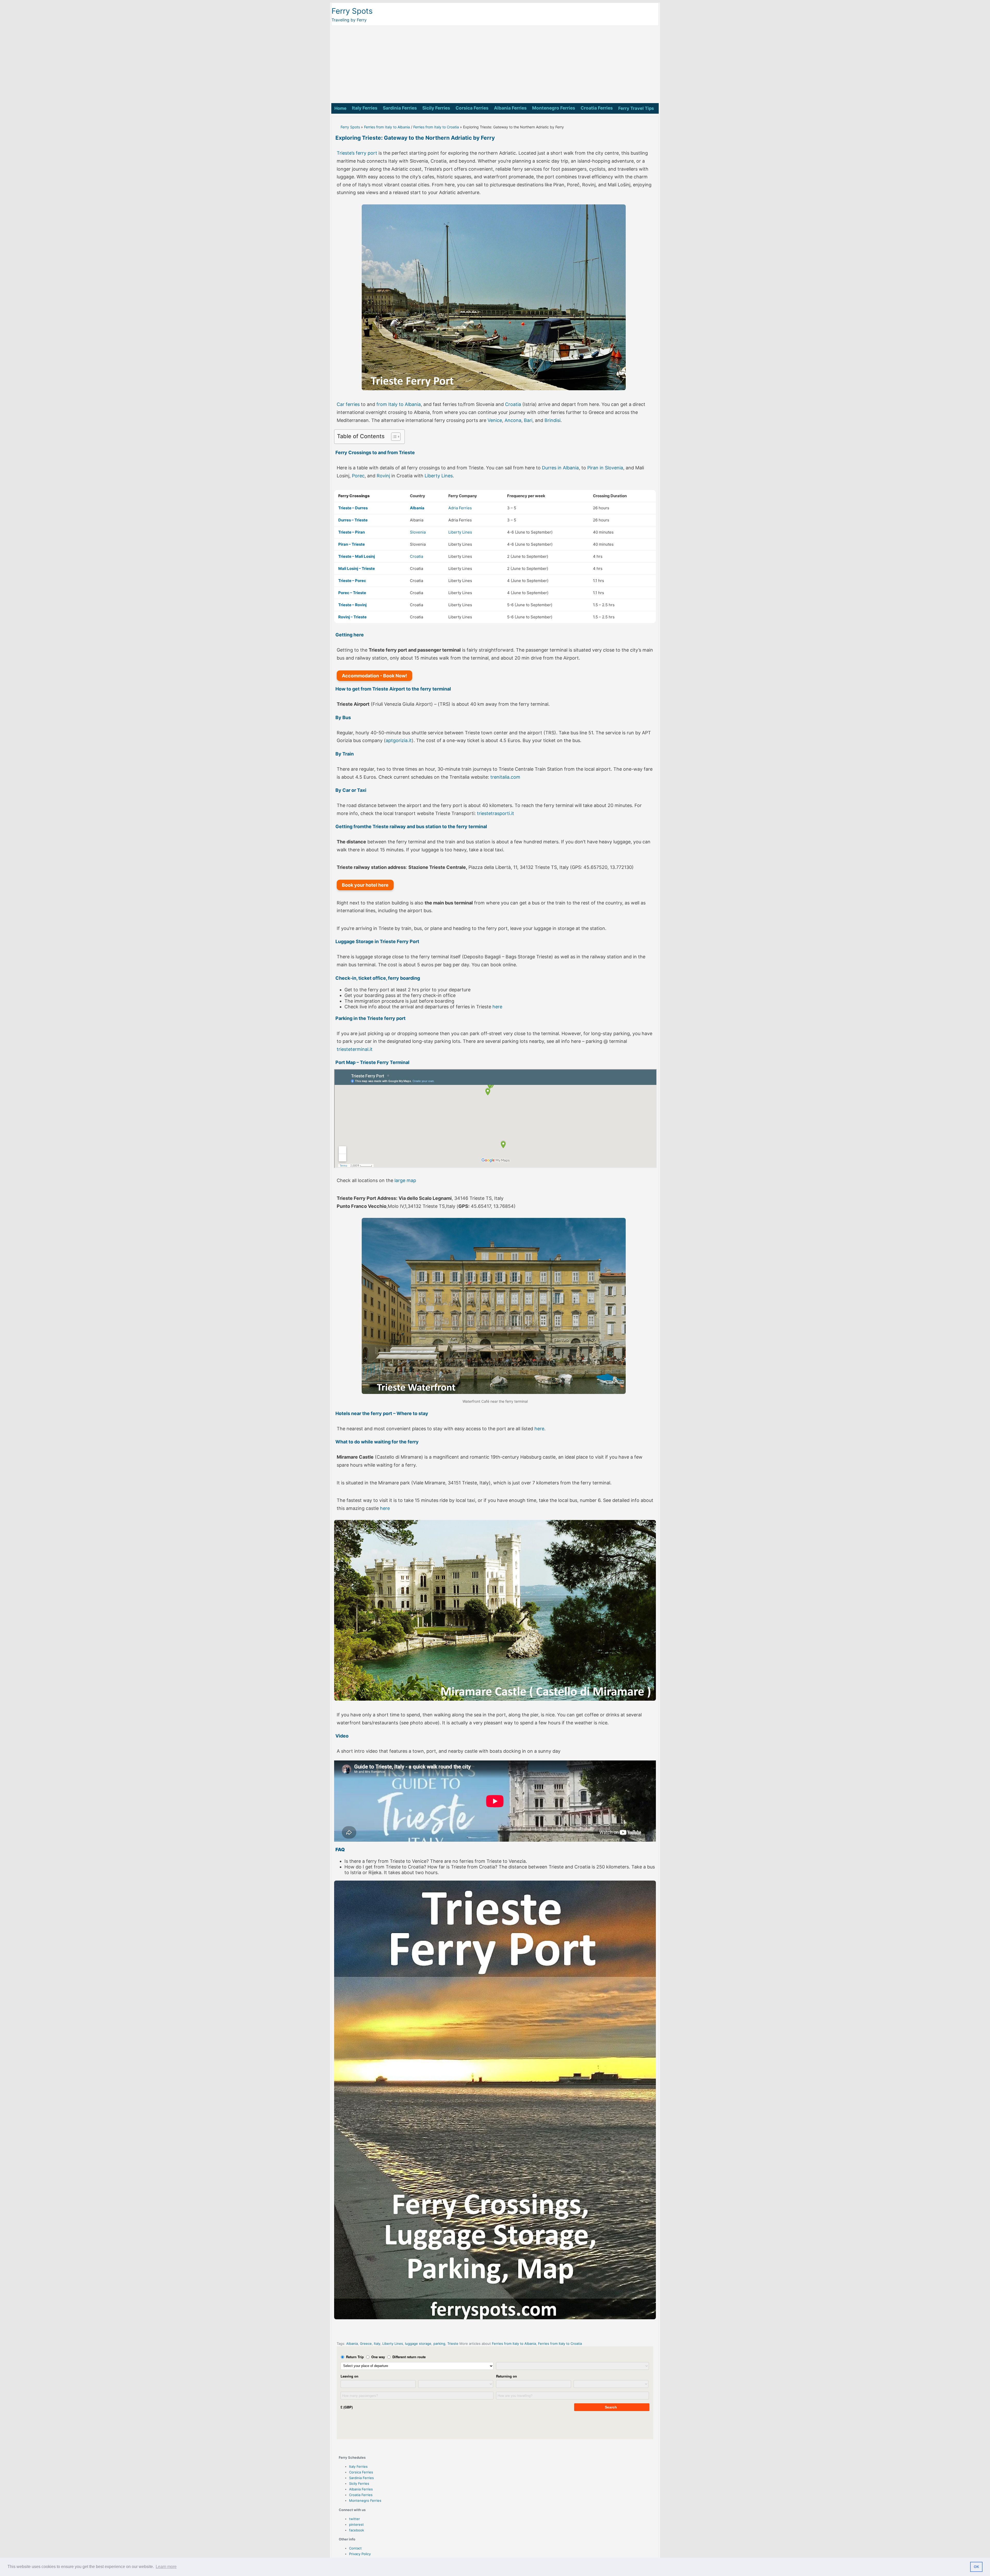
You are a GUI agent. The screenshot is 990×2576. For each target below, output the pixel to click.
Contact (355, 2548)
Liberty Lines (439, 476)
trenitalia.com (505, 777)
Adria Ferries (460, 508)
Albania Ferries (510, 108)
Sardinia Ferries (400, 108)
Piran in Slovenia (605, 468)
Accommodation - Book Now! (374, 676)
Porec (358, 476)
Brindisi (552, 420)
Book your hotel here (365, 885)
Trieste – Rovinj (352, 605)
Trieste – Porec (352, 581)
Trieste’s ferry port (357, 153)
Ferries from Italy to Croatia (436, 127)
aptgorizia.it (399, 740)
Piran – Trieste (352, 544)
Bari (528, 420)
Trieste (453, 2344)
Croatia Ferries (597, 108)
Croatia (513, 404)
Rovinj (383, 476)
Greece (366, 2344)
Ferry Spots (352, 11)
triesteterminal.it (355, 1049)
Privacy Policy (360, 2554)
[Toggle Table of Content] (393, 437)
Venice (495, 420)
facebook (357, 2530)
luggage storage (418, 2344)
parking (439, 2344)
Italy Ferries (365, 108)
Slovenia (418, 532)
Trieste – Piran (352, 532)
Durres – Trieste (353, 520)
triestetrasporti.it (496, 813)
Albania (352, 2344)
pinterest (356, 2524)
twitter (354, 2519)
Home (340, 108)
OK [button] (976, 2567)
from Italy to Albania (399, 404)
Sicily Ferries (436, 108)
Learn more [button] (166, 2567)
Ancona (513, 420)
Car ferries (348, 404)
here (497, 1007)
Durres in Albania (560, 468)
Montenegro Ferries (554, 108)
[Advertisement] (495, 64)
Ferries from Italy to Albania (387, 127)
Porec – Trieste (352, 593)
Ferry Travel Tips (636, 108)
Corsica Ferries (472, 108)
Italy (377, 2344)
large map (405, 1180)
